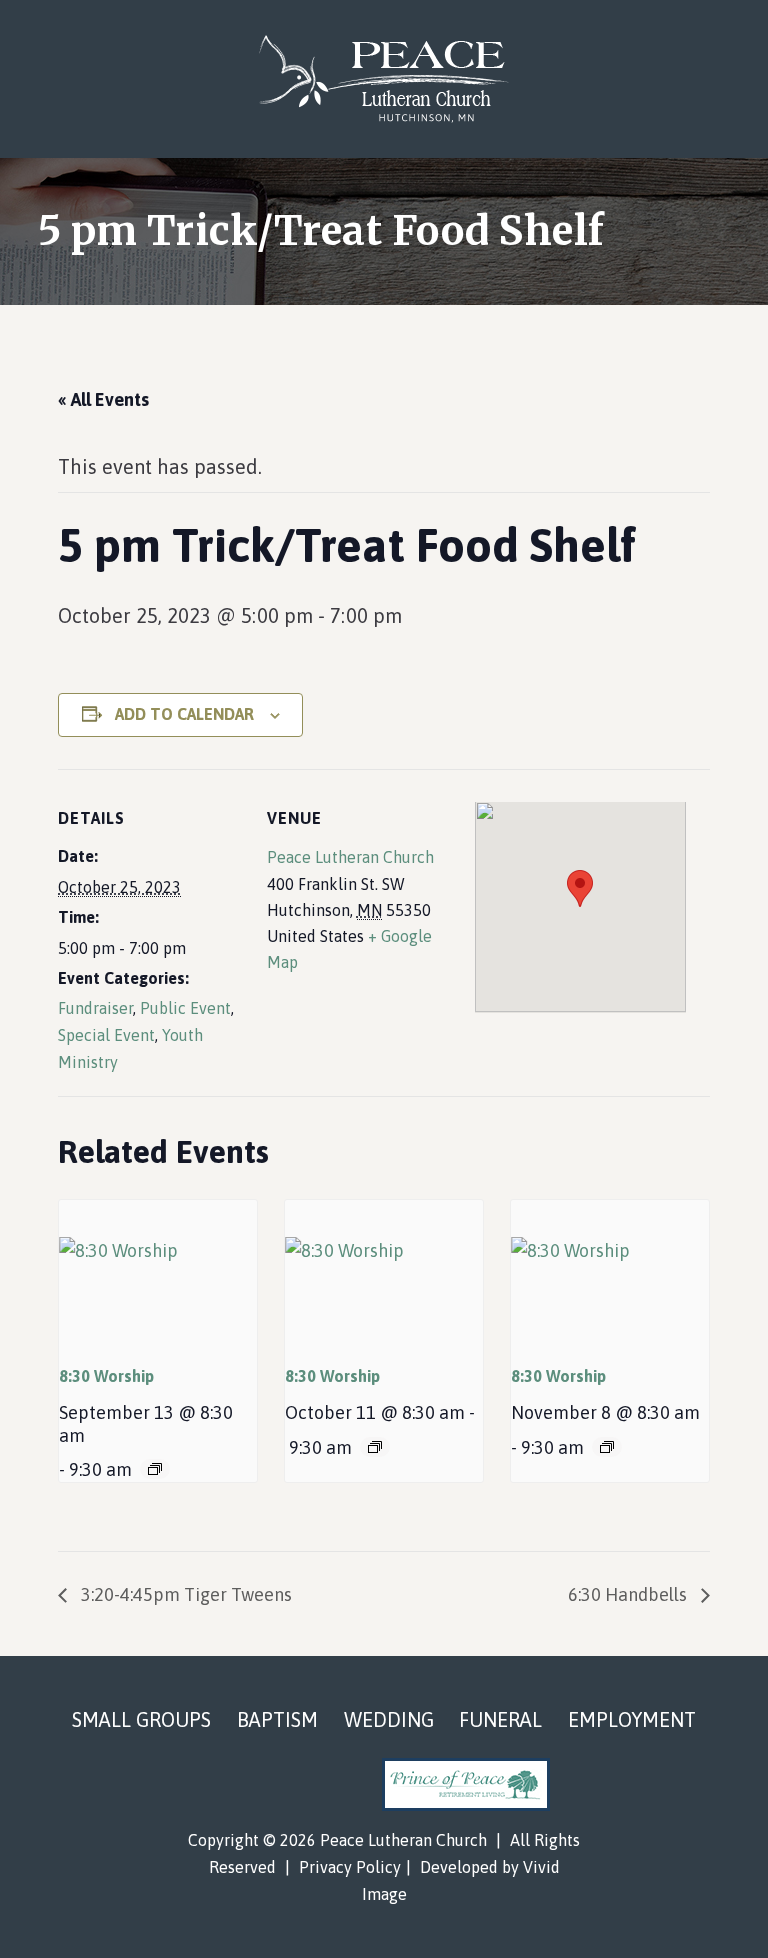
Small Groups (141, 1719)
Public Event (185, 1008)
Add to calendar (184, 714)
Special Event (106, 1035)
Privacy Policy (350, 1867)
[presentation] (158, 1274)
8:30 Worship (106, 1376)
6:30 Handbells (629, 1594)
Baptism (277, 1719)
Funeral (500, 1719)
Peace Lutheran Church (383, 79)
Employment (632, 1719)
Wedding (389, 1719)
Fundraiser (95, 1008)
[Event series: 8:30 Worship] (155, 1469)
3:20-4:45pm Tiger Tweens (184, 1594)
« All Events (103, 399)
